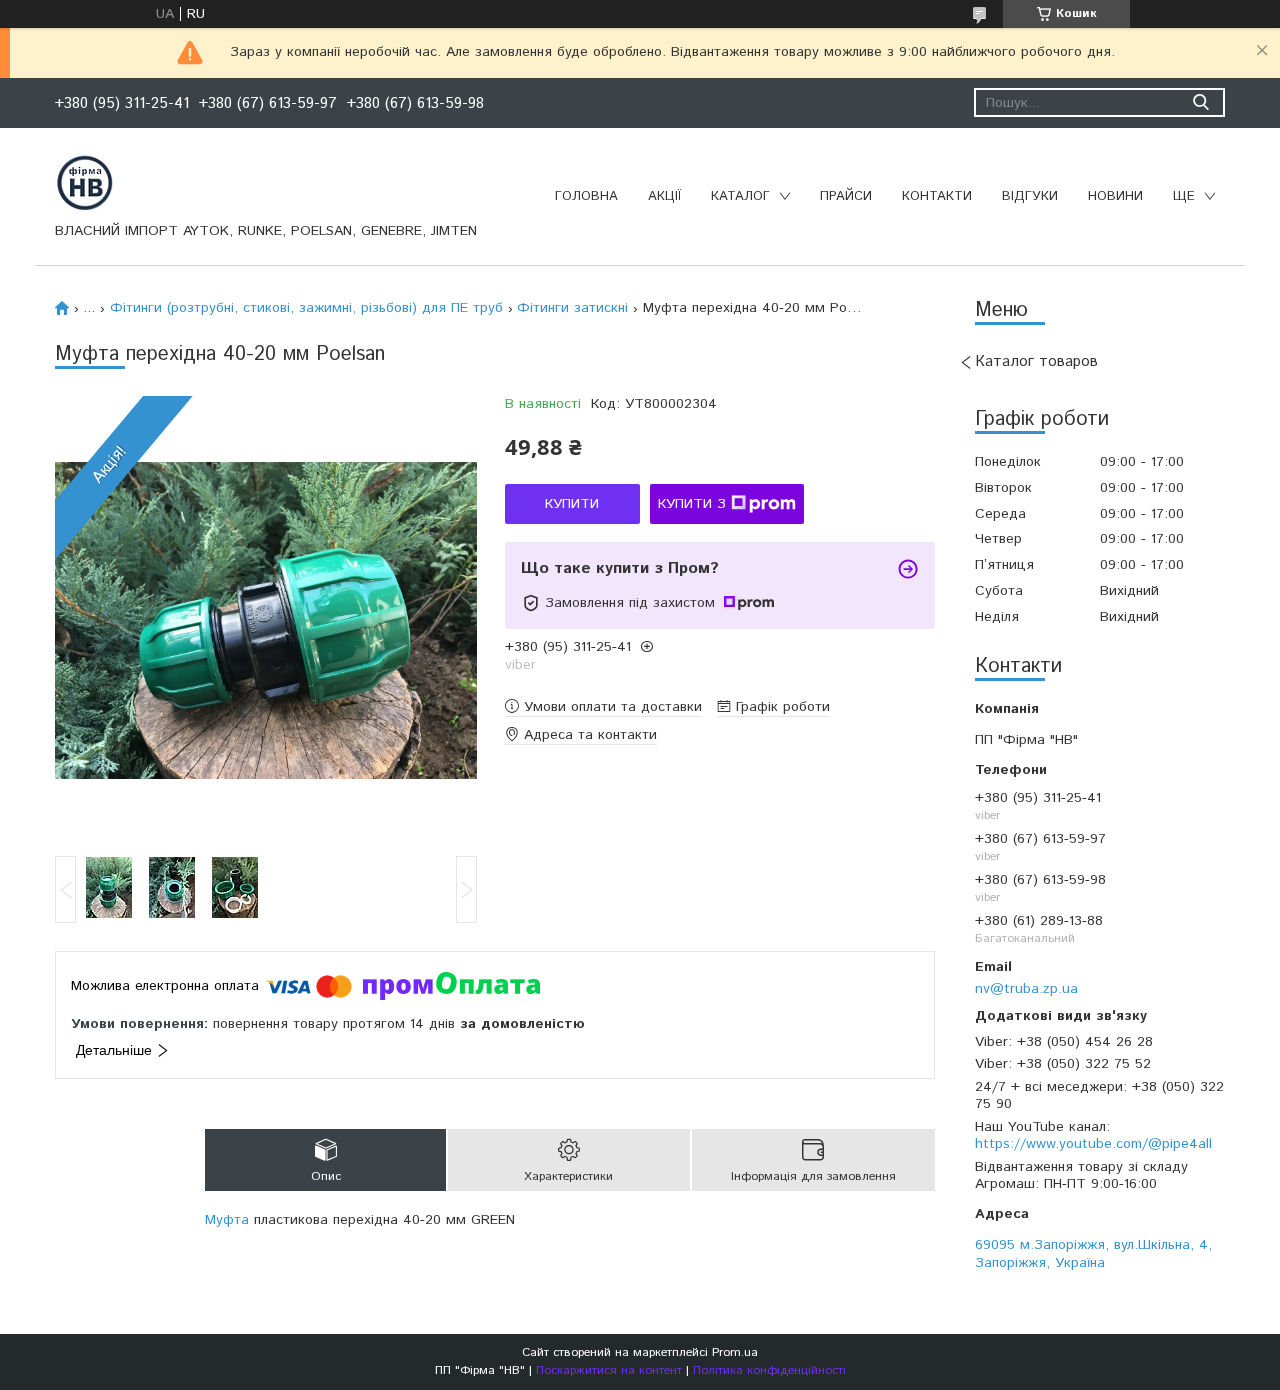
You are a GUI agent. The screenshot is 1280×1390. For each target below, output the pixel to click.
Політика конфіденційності (769, 1370)
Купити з (692, 504)
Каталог (740, 196)
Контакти (937, 196)
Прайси (846, 196)
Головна (586, 196)
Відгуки (1030, 196)
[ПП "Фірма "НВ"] (85, 182)
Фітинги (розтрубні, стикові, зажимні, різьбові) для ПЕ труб (306, 308)
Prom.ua (735, 1352)
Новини (1115, 196)
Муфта (227, 1220)
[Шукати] (1200, 102)
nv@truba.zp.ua (1026, 988)
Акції (664, 196)
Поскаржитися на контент (609, 1370)
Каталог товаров (1036, 361)
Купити (572, 504)
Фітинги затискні (572, 308)
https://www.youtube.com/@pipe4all (1093, 1144)
